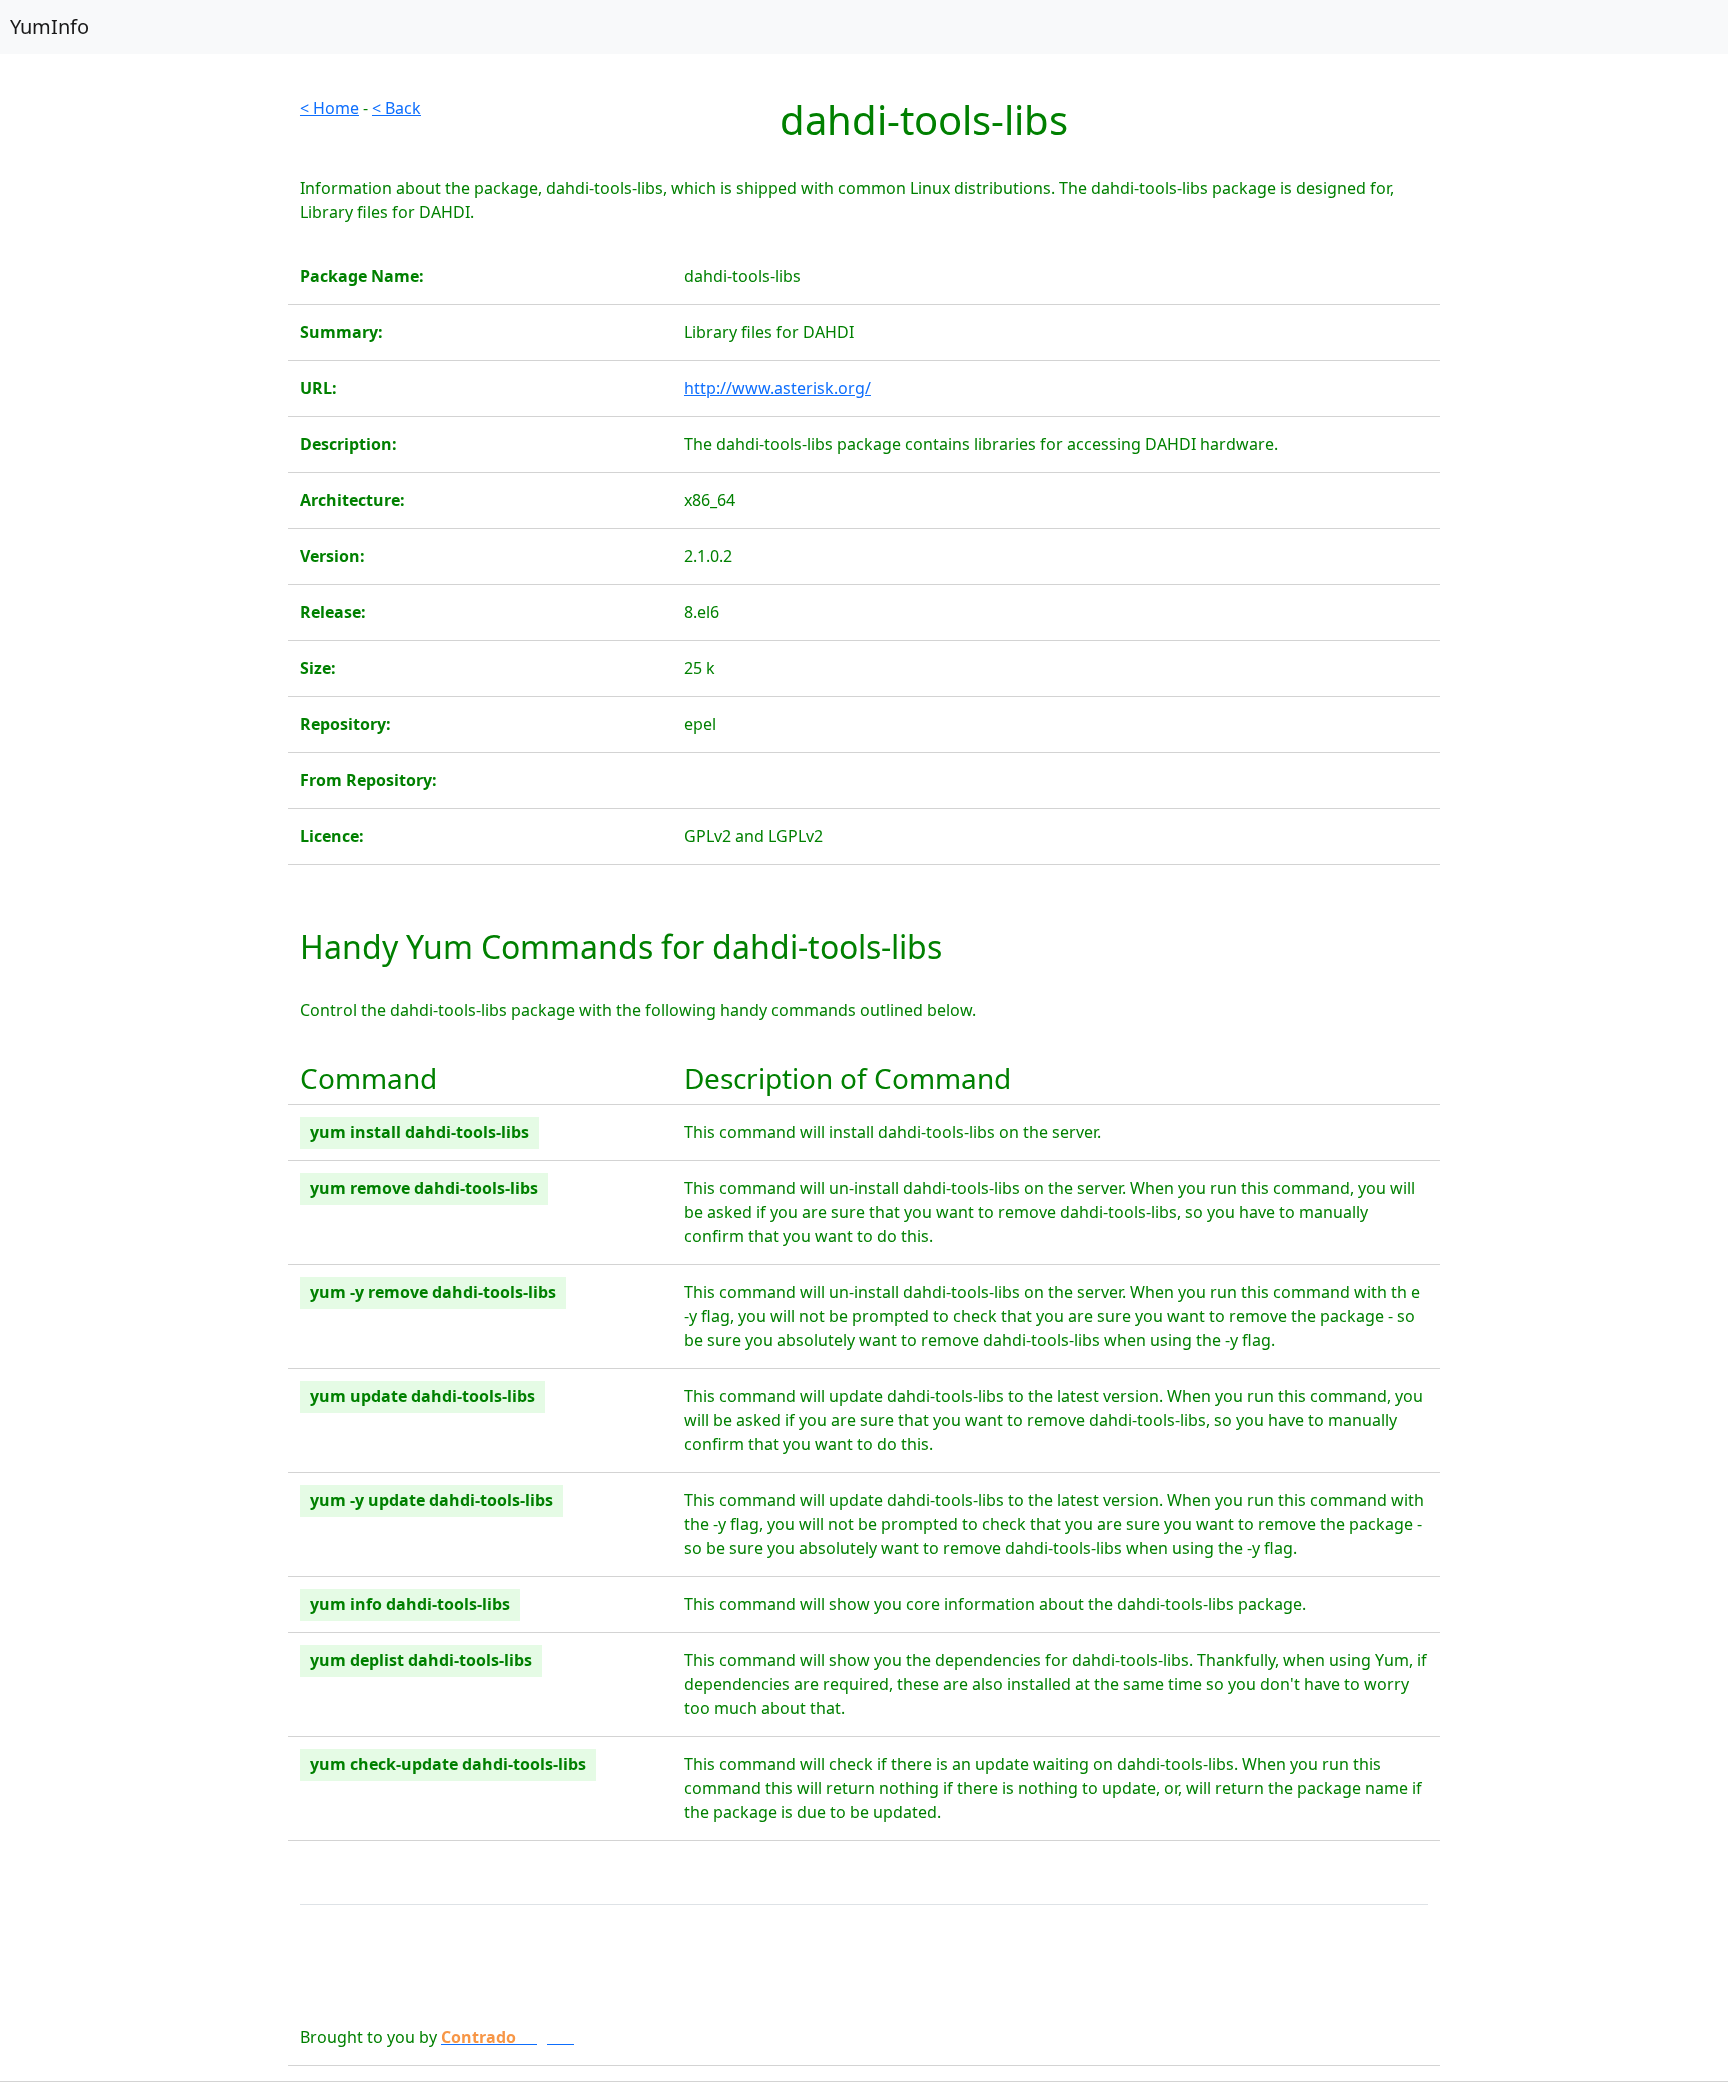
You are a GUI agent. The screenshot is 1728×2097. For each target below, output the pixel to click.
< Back (396, 108)
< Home (329, 108)
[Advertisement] (144, 396)
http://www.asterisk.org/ (777, 388)
